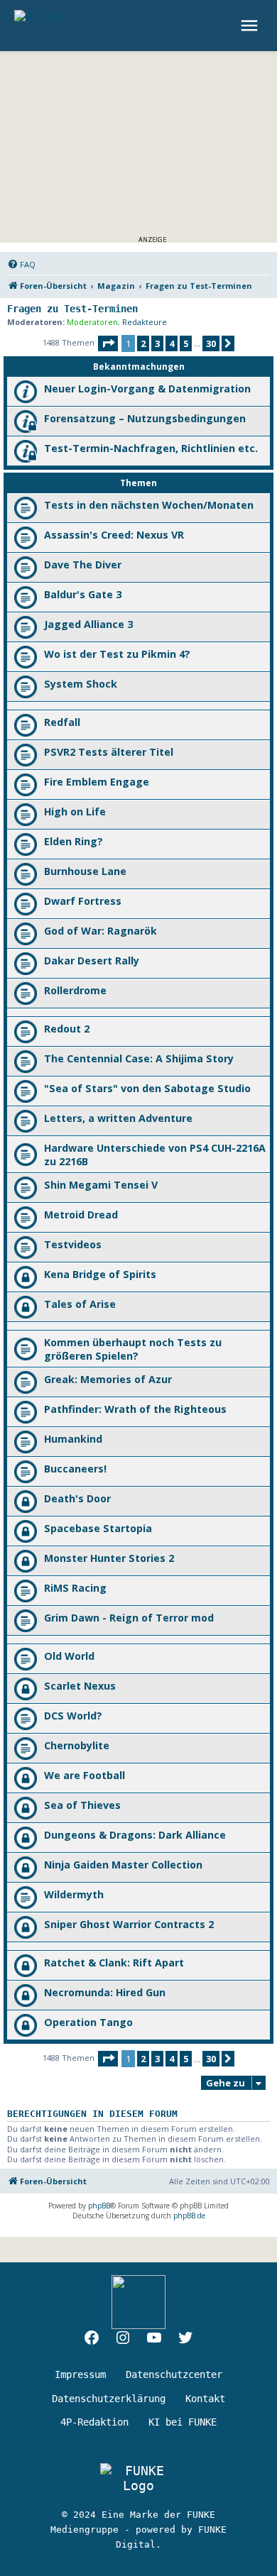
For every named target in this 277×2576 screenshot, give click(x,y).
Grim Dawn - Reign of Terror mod (129, 1618)
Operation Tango (88, 2022)
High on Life (75, 811)
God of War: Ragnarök (101, 931)
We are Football (85, 1775)
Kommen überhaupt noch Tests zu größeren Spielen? (133, 1349)
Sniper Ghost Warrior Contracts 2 (129, 1924)
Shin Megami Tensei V (101, 1185)
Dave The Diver (83, 565)
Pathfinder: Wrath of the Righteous (135, 1409)
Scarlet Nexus (80, 1686)
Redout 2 (67, 1029)
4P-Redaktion (94, 2422)
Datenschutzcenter (174, 2374)
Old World (69, 1656)
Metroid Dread (81, 1215)
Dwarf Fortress (83, 901)
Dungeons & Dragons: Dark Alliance (135, 1835)
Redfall (62, 722)
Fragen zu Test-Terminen (72, 309)
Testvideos (73, 1244)
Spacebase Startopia (98, 1528)
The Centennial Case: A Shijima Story (139, 1058)
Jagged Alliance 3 (88, 624)
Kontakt (205, 2399)
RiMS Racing (75, 1588)
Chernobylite (77, 1745)
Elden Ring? (74, 841)
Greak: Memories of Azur (108, 1379)
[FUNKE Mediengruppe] (138, 2478)
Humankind (73, 1439)
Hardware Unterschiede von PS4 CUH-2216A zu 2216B (155, 1155)
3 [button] (157, 343)
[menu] (251, 26)
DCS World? (73, 1716)
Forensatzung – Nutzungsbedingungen (145, 418)
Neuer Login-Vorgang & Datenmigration (147, 389)
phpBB (99, 2206)
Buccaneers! (75, 1469)
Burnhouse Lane (85, 871)
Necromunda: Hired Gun (105, 1992)
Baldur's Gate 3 (83, 594)
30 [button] (211, 343)
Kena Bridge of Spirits (100, 1274)
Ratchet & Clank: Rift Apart (114, 1963)
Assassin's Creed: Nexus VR (114, 535)
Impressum (80, 2374)
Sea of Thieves (82, 1805)
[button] (108, 343)
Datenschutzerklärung (109, 2399)
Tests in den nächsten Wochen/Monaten (149, 505)
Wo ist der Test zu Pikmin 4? (117, 654)
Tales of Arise (80, 1304)
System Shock (81, 684)
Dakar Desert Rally (92, 961)
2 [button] (143, 343)
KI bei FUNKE (183, 2422)
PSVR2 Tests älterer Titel (109, 752)
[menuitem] (21, 265)
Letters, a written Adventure (118, 1118)
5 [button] (186, 343)
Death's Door (77, 1498)
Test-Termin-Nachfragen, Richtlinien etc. (151, 448)
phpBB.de (189, 2216)
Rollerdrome (75, 990)
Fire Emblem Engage (97, 782)
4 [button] (172, 343)
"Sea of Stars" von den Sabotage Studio (147, 1088)
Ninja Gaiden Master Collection (123, 1865)
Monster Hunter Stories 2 (109, 1558)
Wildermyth (74, 1894)
